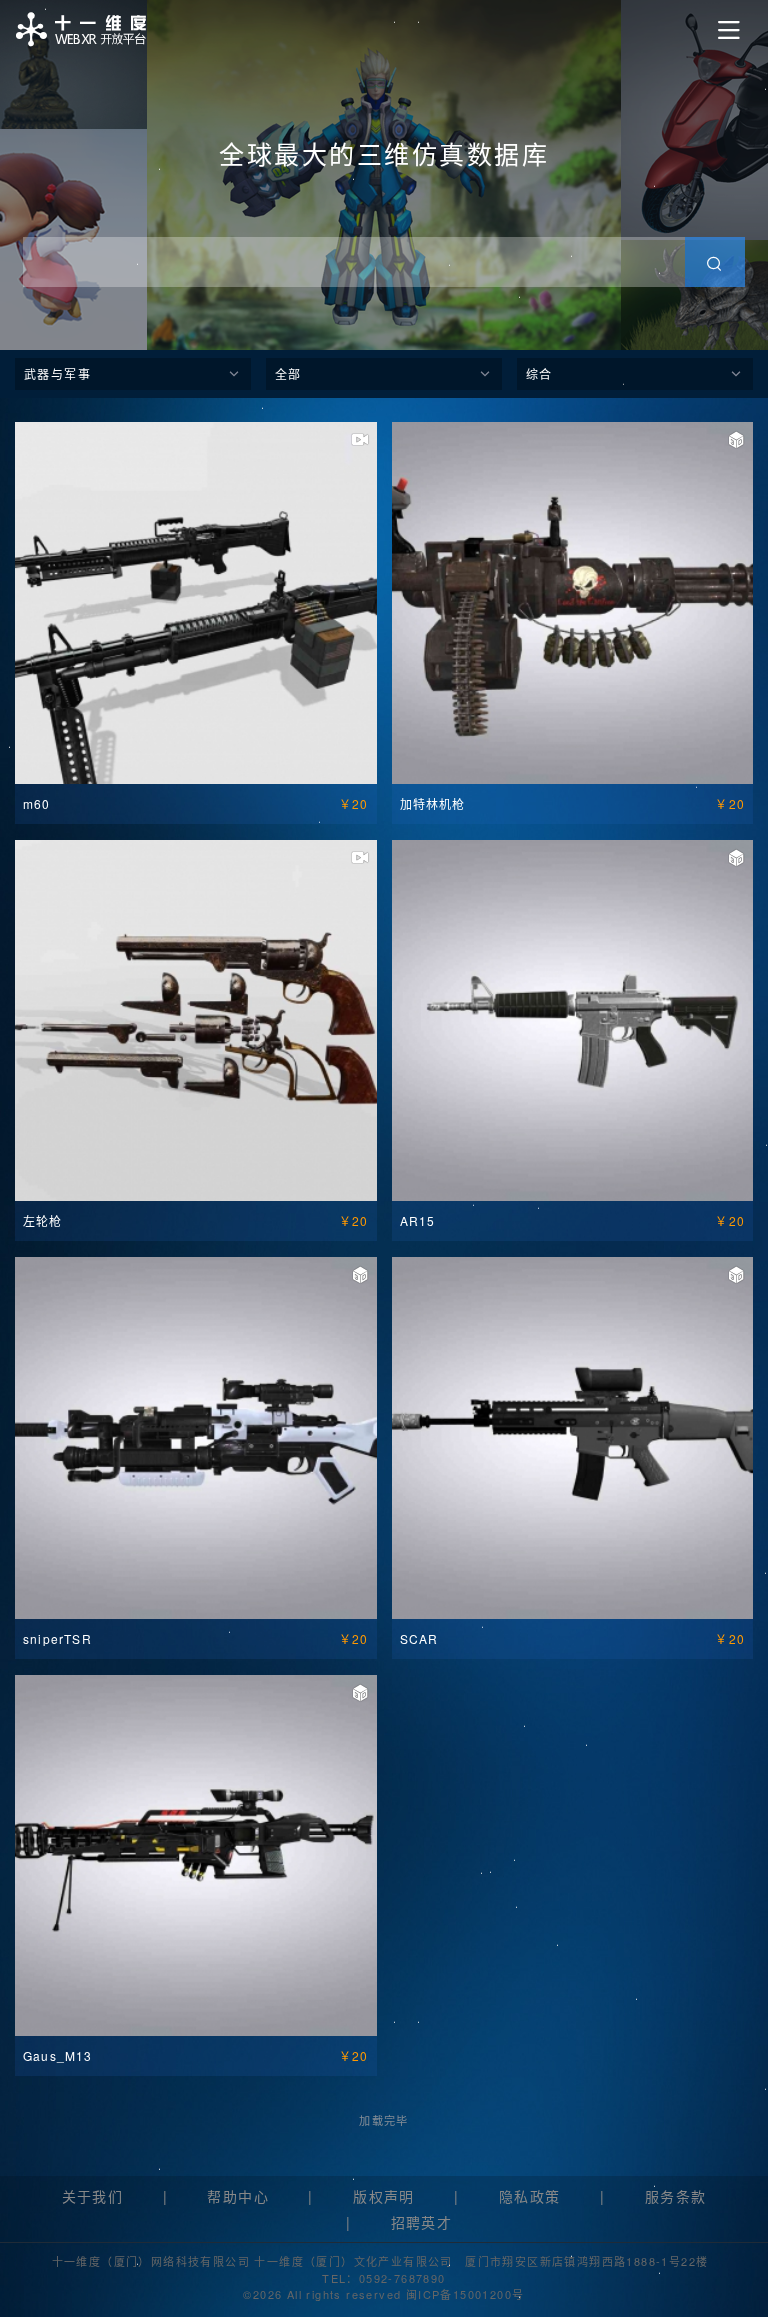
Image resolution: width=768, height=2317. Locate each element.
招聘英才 (422, 2222)
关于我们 (93, 2196)
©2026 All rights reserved (324, 2294)
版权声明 (384, 2196)
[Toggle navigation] (729, 30)
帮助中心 (238, 2196)
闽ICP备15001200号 (465, 2294)
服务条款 (676, 2196)
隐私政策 (530, 2196)
